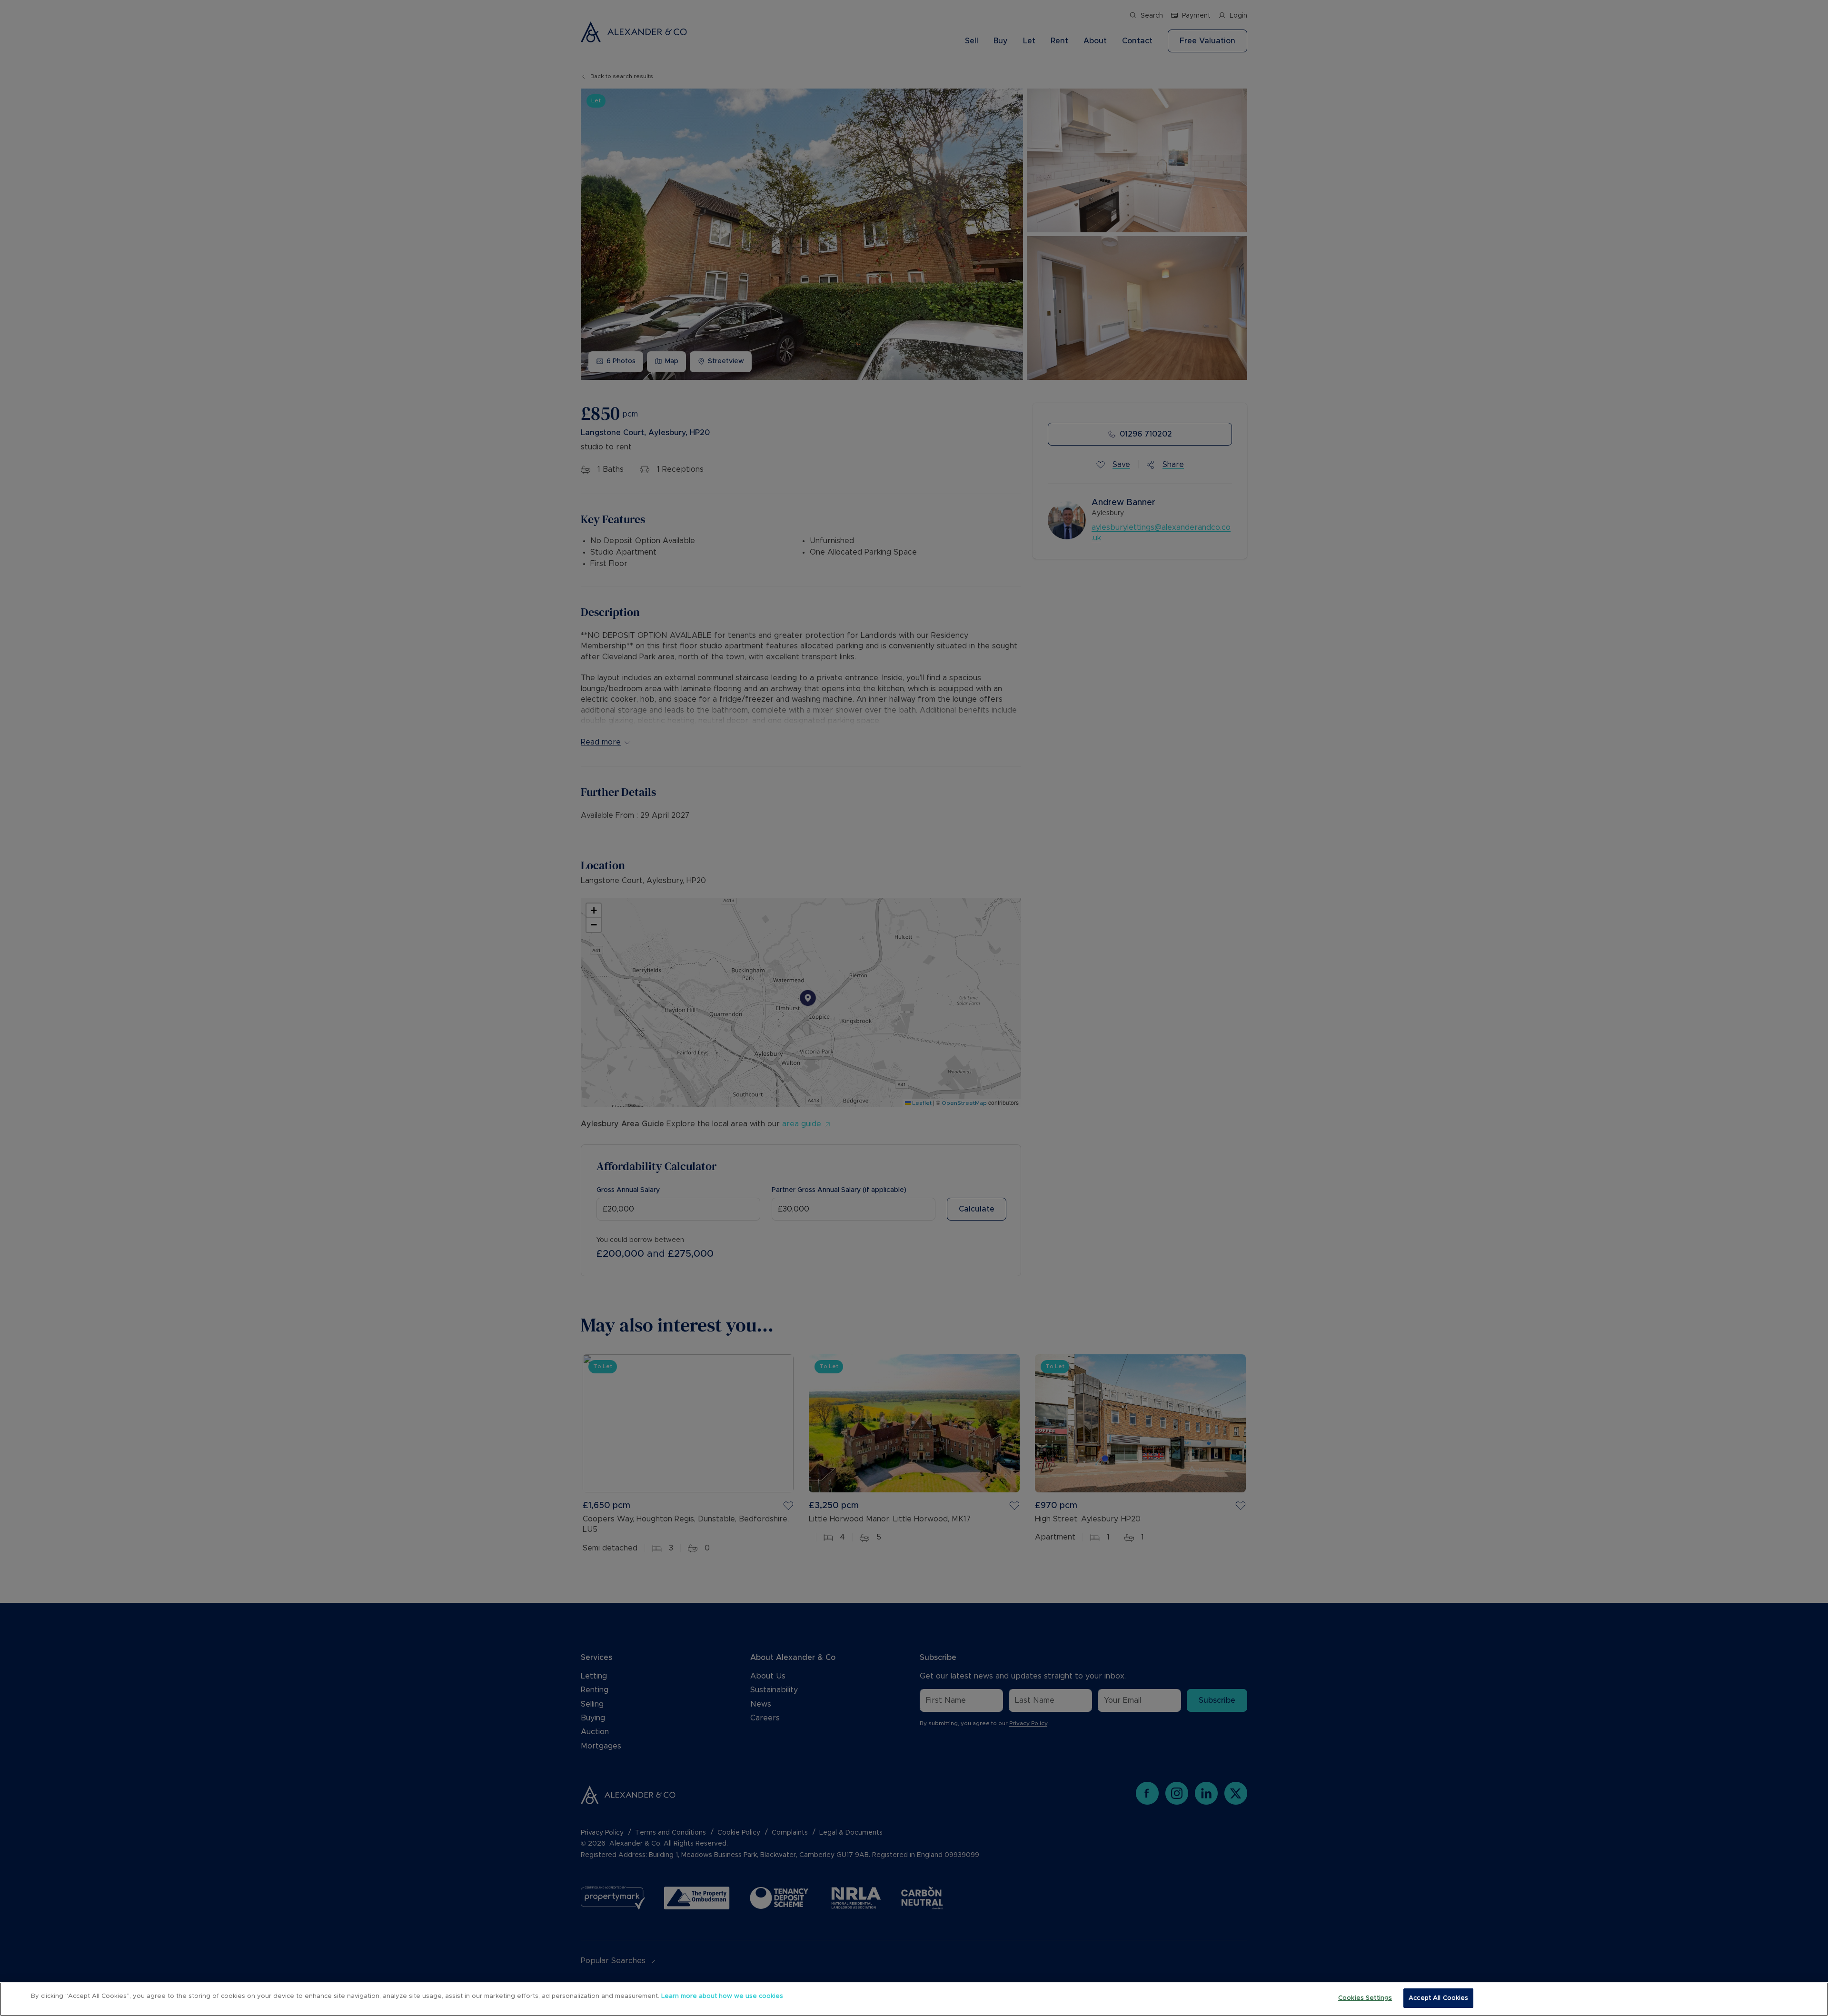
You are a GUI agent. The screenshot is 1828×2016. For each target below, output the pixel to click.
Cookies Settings (1365, 1998)
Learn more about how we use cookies (722, 1996)
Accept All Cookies (1438, 1998)
